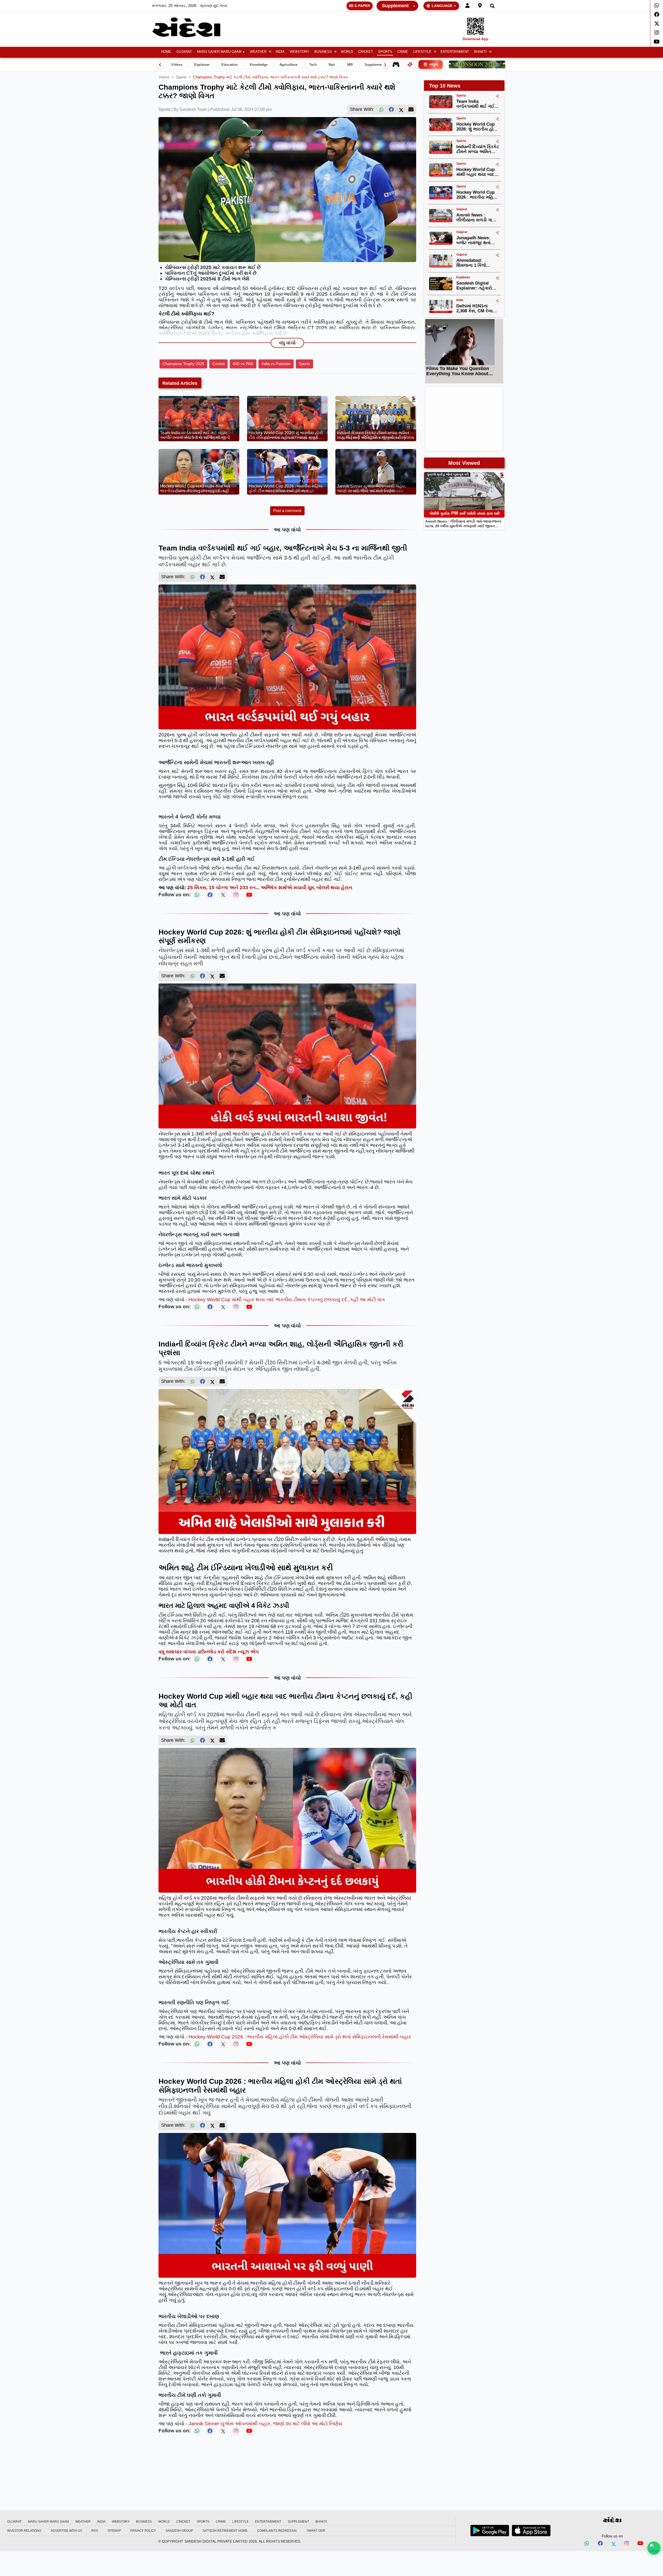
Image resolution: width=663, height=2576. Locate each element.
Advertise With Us (66, 2531)
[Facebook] (657, 15)
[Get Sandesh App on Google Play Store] (490, 2530)
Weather (258, 52)
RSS (95, 2531)
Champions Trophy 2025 (183, 364)
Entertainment (455, 52)
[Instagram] (657, 33)
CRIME (403, 52)
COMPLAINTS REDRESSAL (277, 2531)
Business (323, 52)
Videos (177, 65)
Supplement (395, 6)
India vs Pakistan (276, 364)
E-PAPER (362, 6)
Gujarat (184, 52)
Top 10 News (445, 86)
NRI (350, 65)
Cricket (366, 52)
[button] (260, 52)
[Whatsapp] (657, 5)
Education (230, 65)
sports (181, 77)
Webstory (300, 52)
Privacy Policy (143, 2531)
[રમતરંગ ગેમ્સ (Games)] (396, 64)
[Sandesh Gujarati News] (192, 27)
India (280, 52)
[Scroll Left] (160, 65)
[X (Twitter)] (401, 110)
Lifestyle (422, 52)
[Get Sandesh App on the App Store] (531, 2530)
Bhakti (480, 52)
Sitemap (114, 2531)
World (347, 52)
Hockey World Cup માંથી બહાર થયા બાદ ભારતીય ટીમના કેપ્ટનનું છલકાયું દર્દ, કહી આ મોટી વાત (287, 1300)
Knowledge (259, 65)
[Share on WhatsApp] (654, 2548)
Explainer (202, 65)
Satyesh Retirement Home (225, 2531)
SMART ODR (316, 2531)
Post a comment (287, 511)
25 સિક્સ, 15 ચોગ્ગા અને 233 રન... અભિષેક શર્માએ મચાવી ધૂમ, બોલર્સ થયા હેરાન (270, 888)
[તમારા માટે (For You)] (410, 64)
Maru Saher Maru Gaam (219, 52)
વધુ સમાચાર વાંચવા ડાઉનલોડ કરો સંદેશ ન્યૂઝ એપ (209, 1652)
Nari (332, 65)
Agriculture (288, 65)
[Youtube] (657, 42)
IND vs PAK (243, 364)
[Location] (480, 6)
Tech (313, 65)
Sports (385, 52)
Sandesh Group (179, 2531)
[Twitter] (657, 24)
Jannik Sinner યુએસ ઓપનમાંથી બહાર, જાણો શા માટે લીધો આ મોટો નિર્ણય (265, 2424)
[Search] (492, 6)
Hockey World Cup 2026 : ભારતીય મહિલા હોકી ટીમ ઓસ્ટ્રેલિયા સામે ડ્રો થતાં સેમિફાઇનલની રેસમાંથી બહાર (300, 2037)
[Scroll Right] (385, 65)
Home (166, 52)
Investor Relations (24, 2531)
